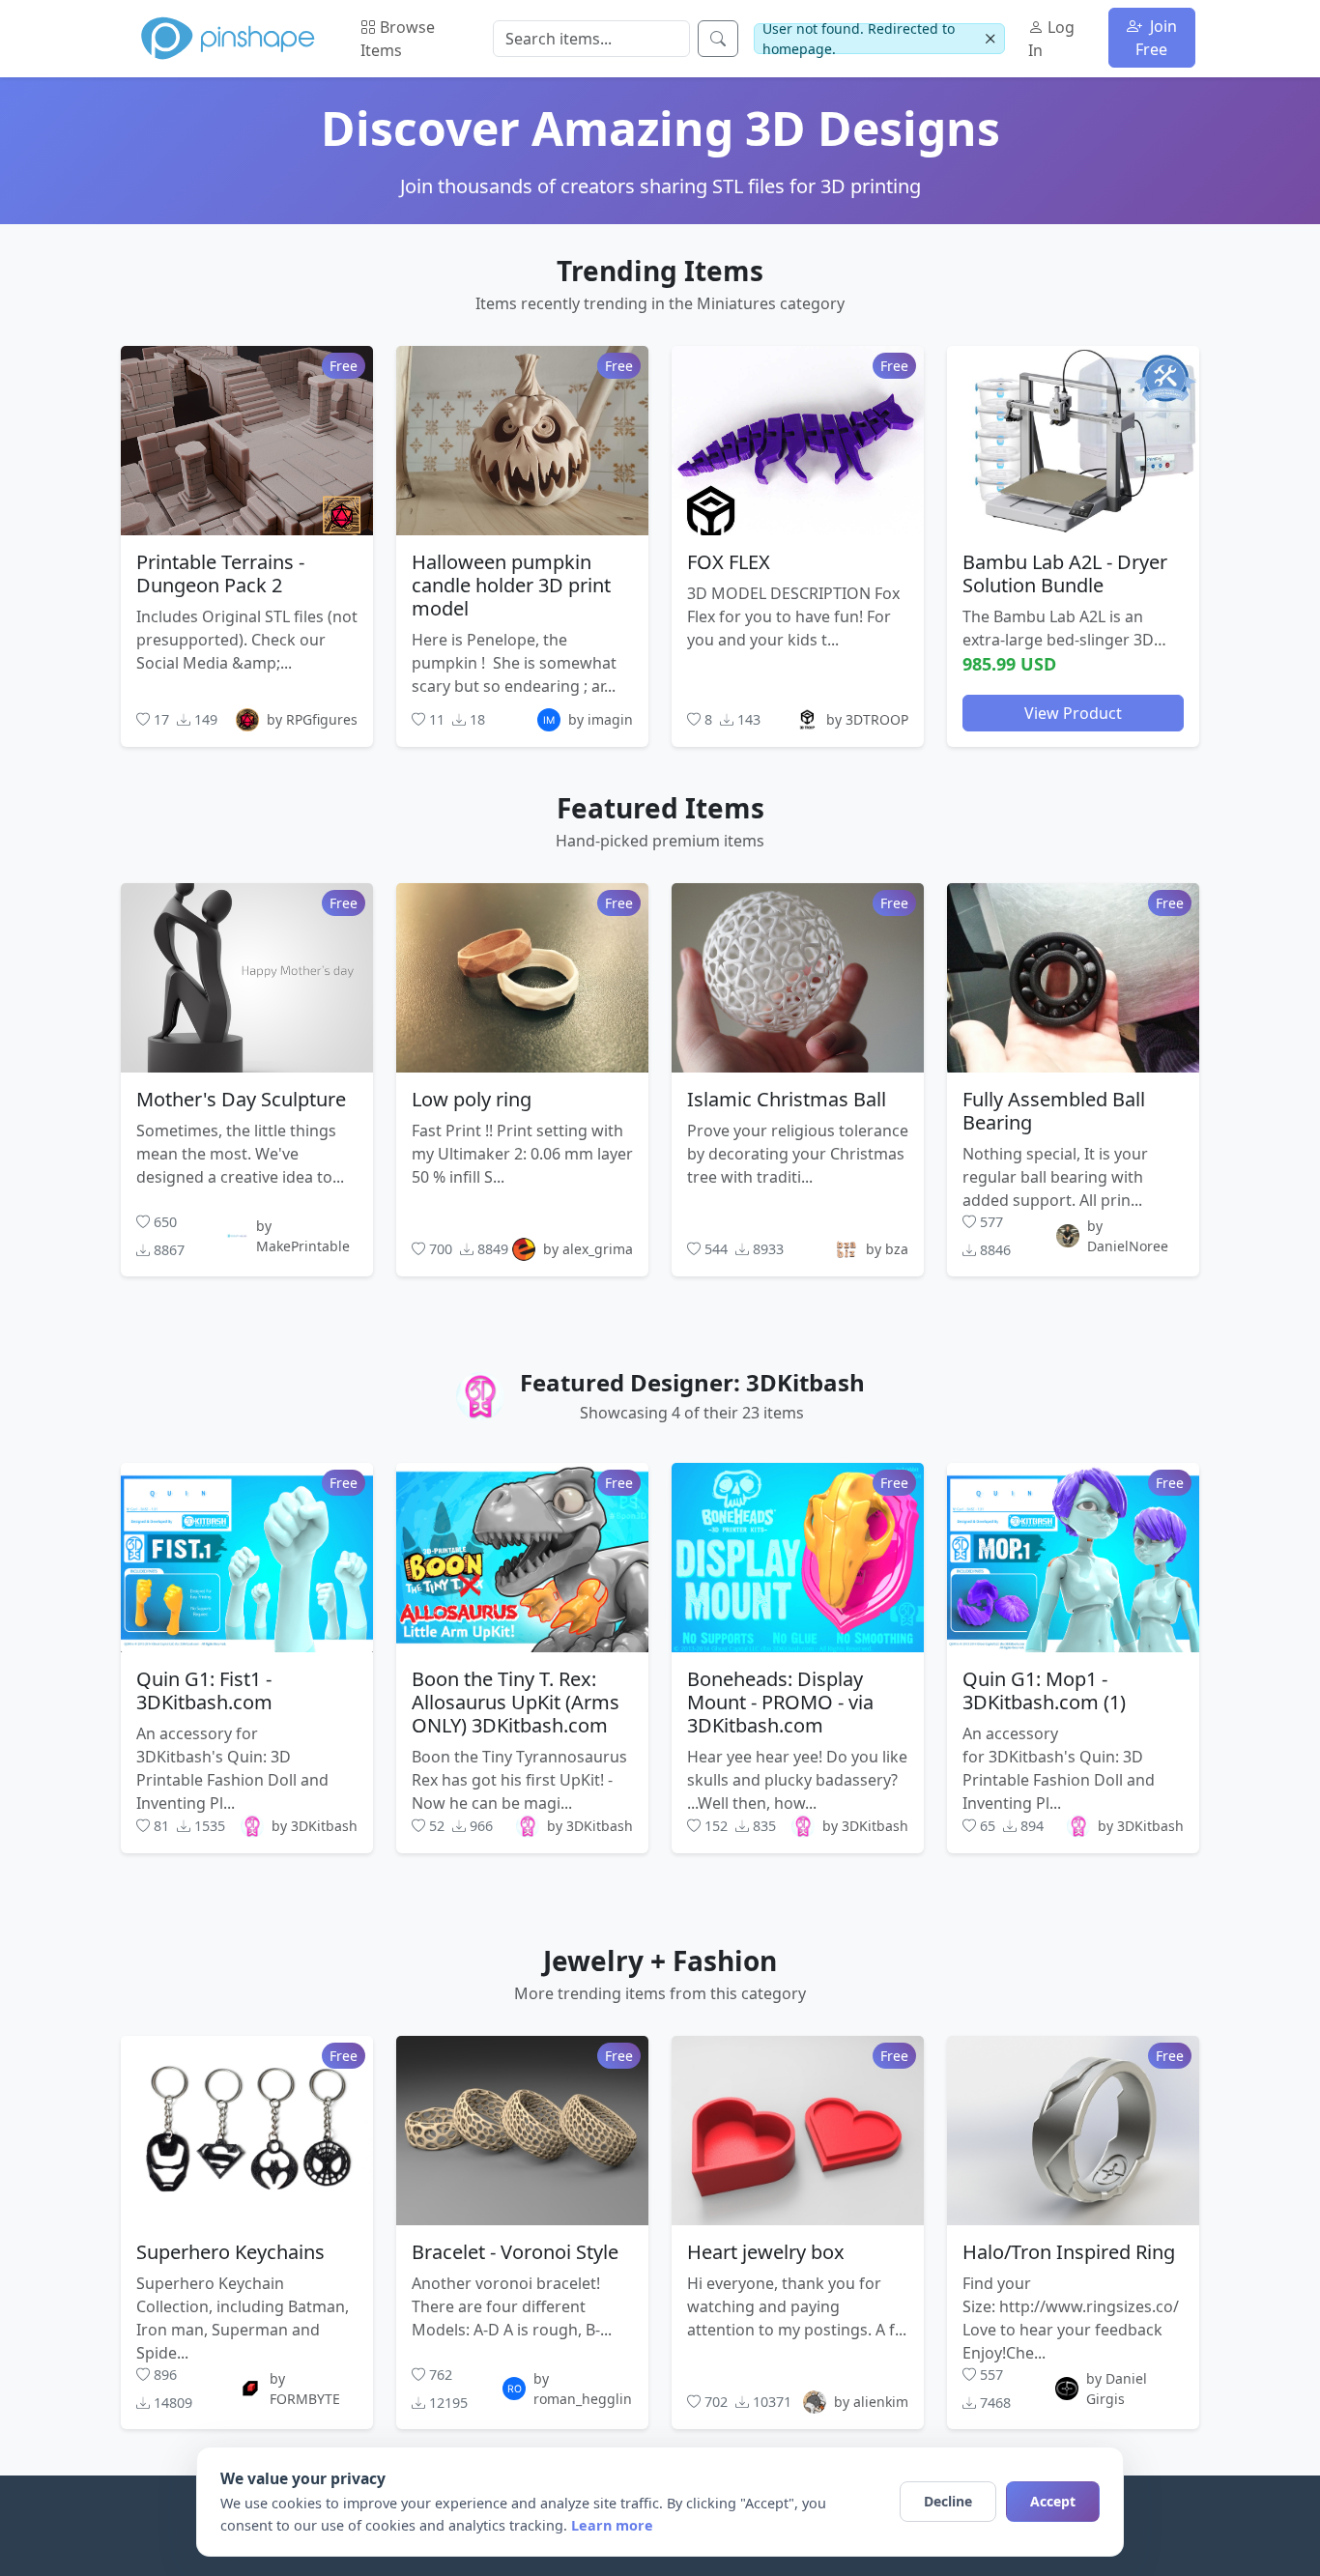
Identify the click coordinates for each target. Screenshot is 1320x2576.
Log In (1051, 39)
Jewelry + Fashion (660, 1961)
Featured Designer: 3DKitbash (692, 1382)
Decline (948, 2501)
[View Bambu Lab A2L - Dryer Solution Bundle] (1073, 440)
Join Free (1156, 38)
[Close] (990, 39)
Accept (1053, 2501)
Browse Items (398, 39)
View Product (1073, 712)
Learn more (612, 2525)
